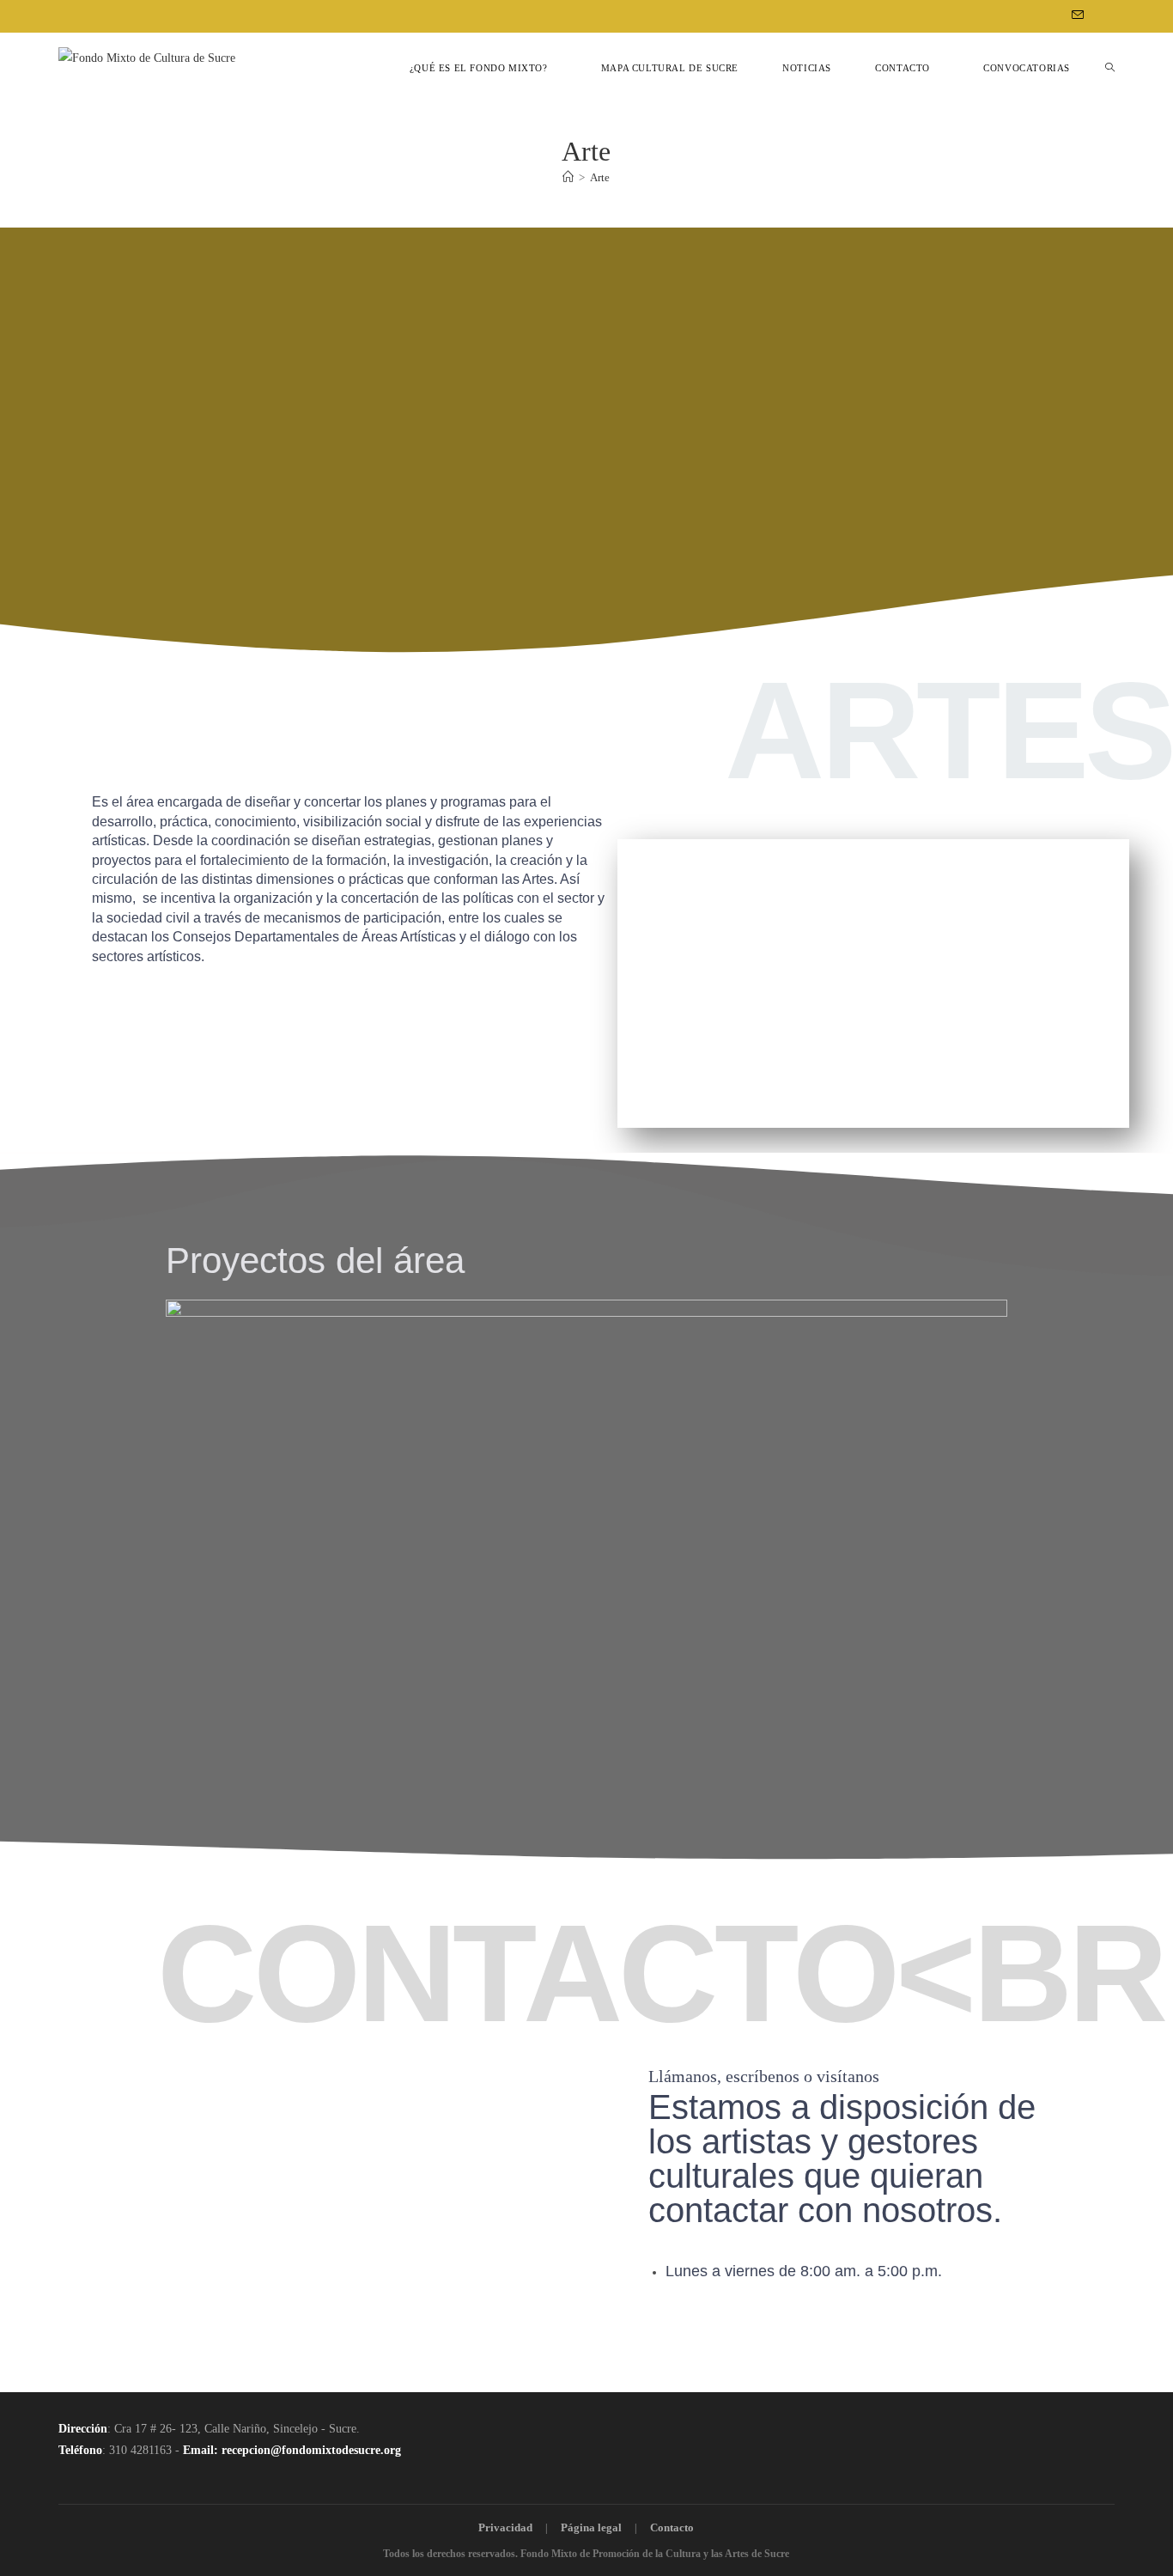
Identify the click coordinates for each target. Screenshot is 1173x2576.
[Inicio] (568, 177)
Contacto (672, 2527)
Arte (600, 177)
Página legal (591, 2527)
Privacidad (505, 2527)
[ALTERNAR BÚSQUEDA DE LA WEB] (1110, 68)
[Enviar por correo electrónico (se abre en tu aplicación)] (1075, 16)
